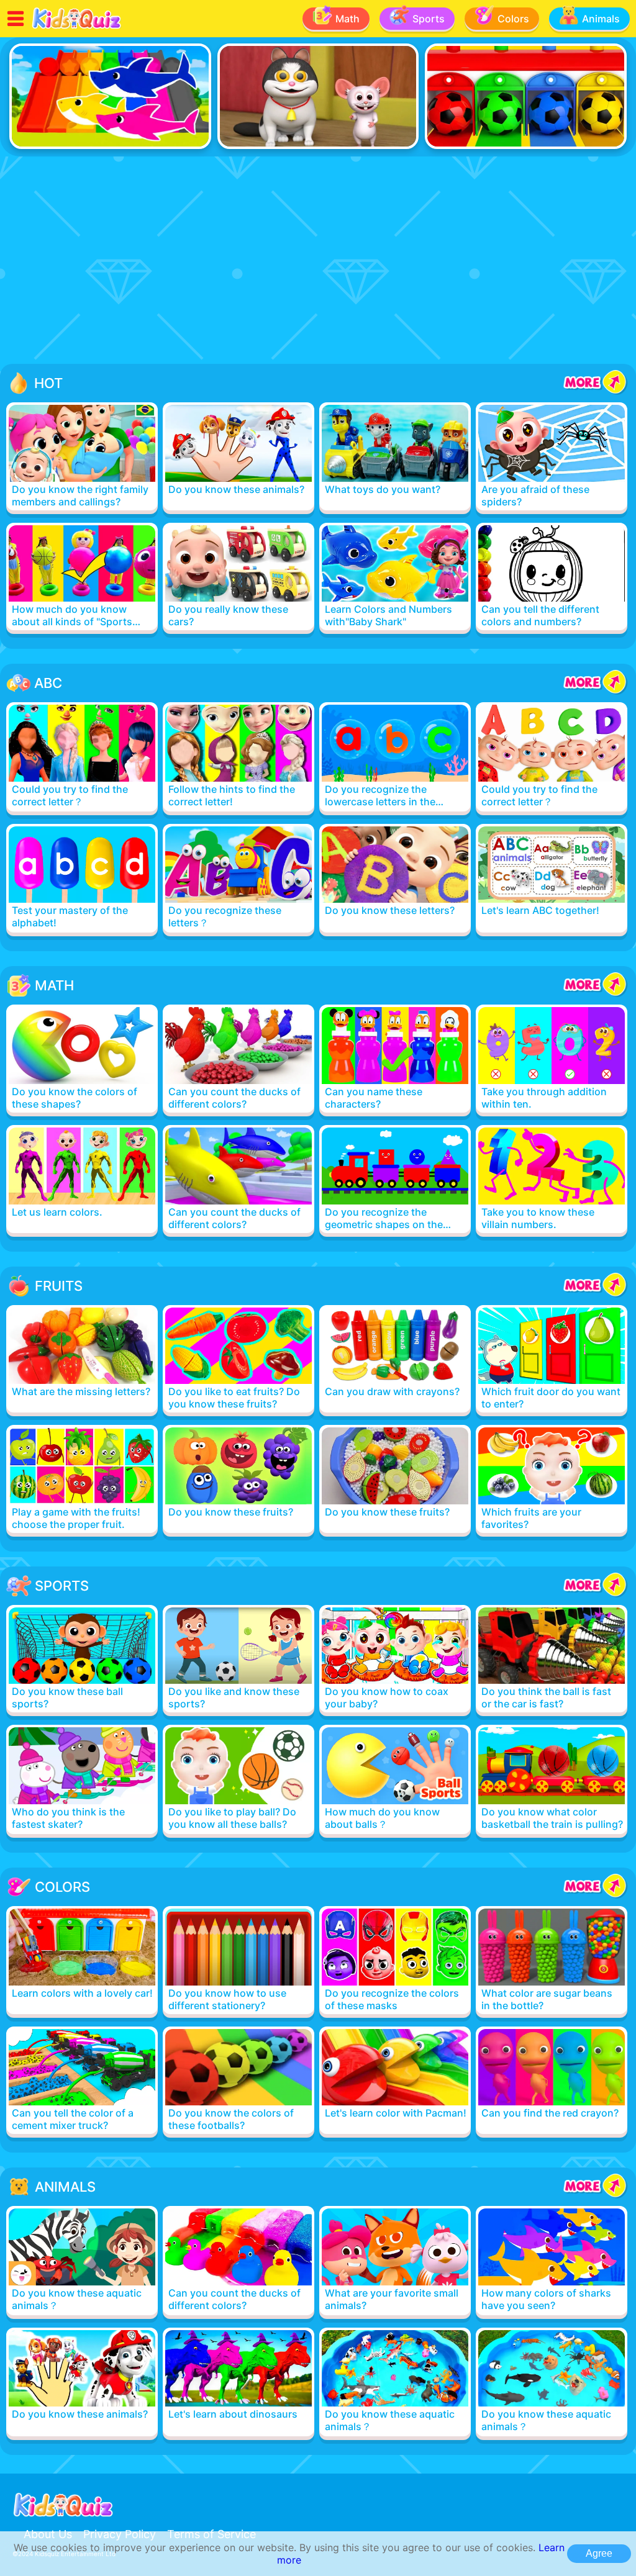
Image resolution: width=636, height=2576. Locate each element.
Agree (599, 2553)
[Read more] (82, 456)
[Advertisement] (318, 262)
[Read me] (77, 27)
